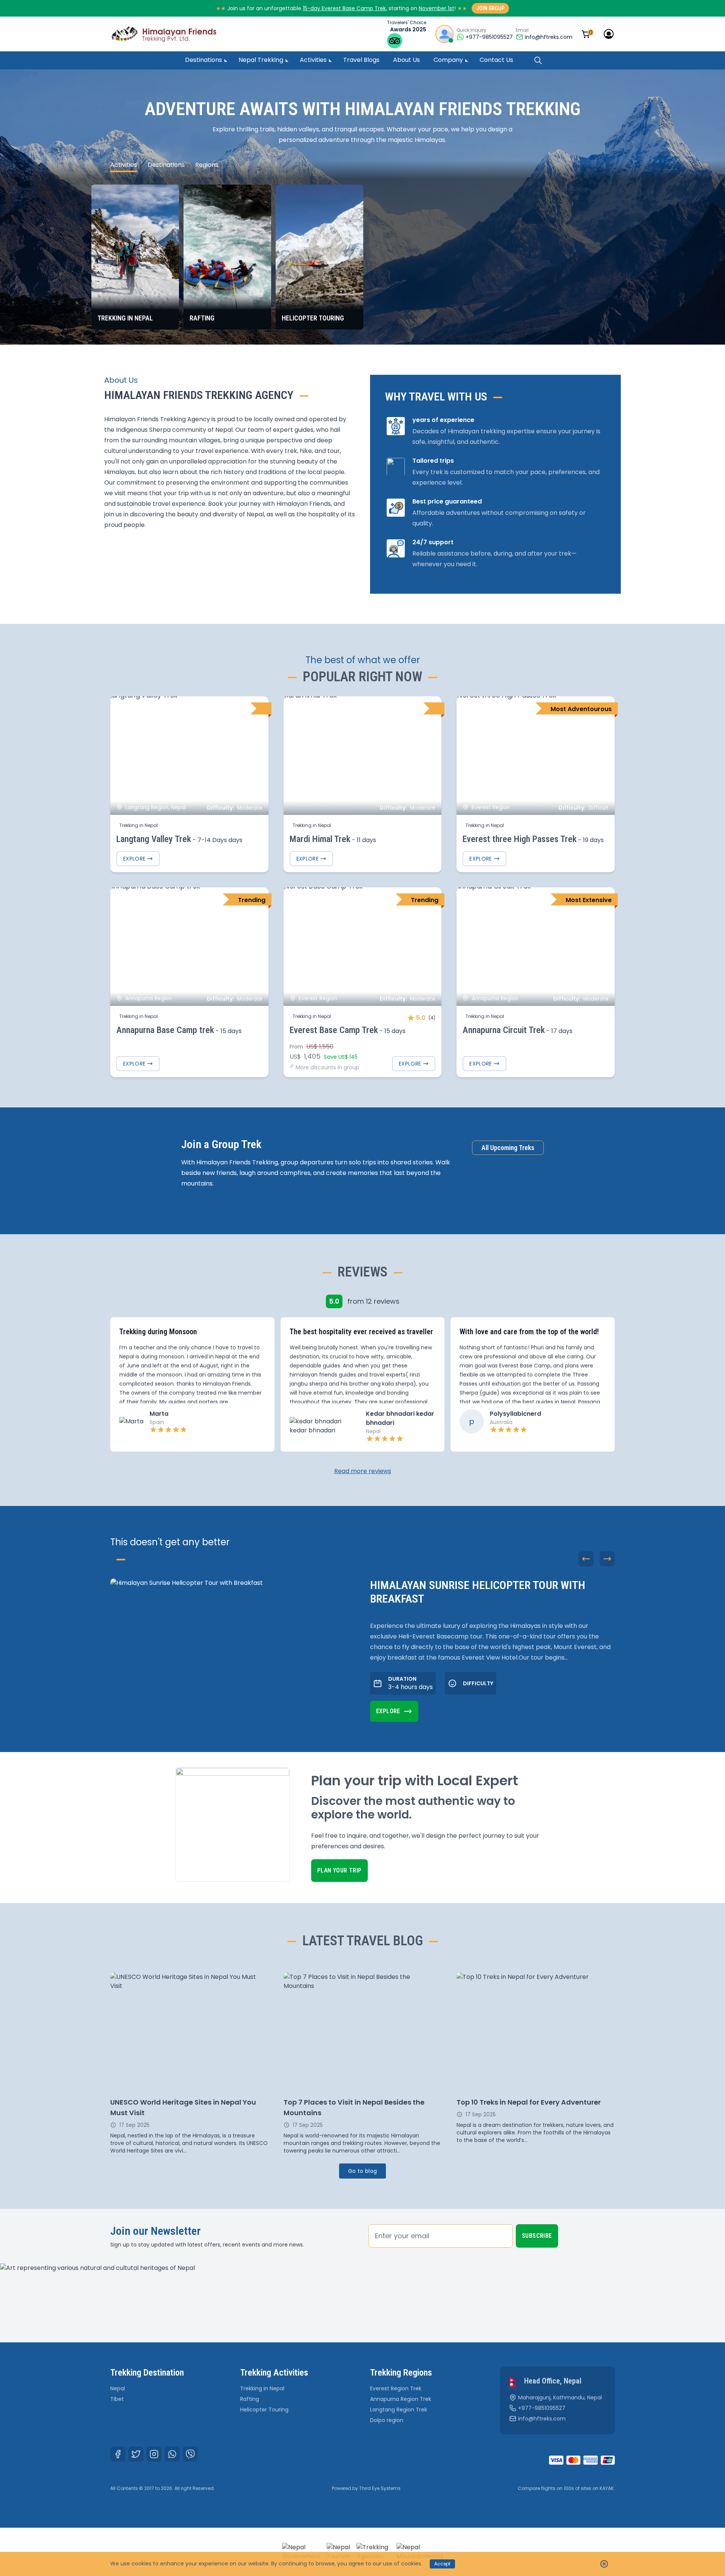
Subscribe (537, 2236)
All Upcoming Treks (508, 1148)
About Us (406, 60)
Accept (442, 2564)
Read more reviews (363, 1471)
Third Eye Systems (380, 2488)
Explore (134, 859)
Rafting (250, 2399)
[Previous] (586, 1559)
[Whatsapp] (172, 2454)
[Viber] (190, 2454)
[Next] (607, 1559)
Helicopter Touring (264, 2410)
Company (448, 60)
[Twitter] (136, 2454)
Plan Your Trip (339, 1870)
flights (548, 2488)
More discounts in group (327, 1067)
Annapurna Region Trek (401, 2399)
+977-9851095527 (542, 2408)
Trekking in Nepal (262, 2388)
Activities (313, 60)
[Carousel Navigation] (597, 1559)
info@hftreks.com (549, 37)
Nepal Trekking (261, 60)
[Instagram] (154, 2454)
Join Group (490, 8)
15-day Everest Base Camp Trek (344, 8)
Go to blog (363, 2171)
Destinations (204, 60)
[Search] (538, 60)
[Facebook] (118, 2454)
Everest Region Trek (396, 2388)
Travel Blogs (361, 60)
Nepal (118, 2388)
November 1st (437, 8)
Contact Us (496, 60)
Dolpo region (387, 2420)
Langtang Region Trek (399, 2410)
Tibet (117, 2399)
